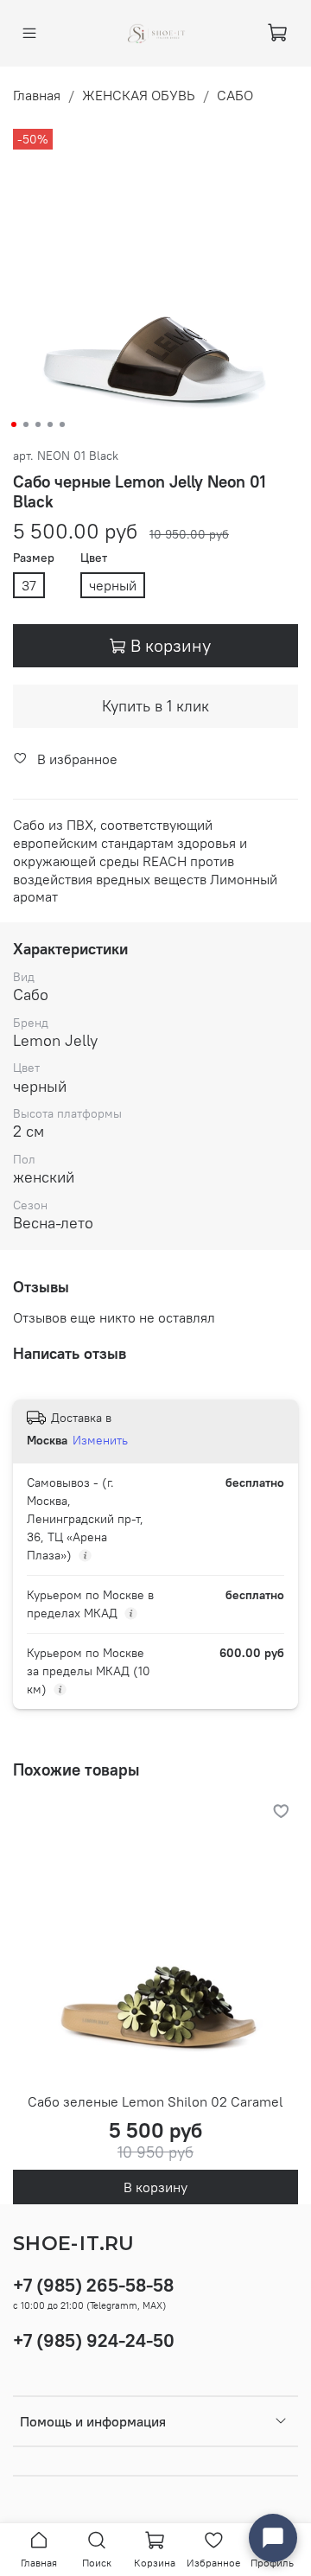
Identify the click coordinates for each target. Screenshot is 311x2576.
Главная (37, 95)
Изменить (100, 1440)
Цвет (94, 558)
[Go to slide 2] (26, 424)
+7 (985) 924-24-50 (94, 2340)
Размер (34, 558)
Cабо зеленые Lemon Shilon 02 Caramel (155, 2101)
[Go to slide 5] (62, 424)
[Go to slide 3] (38, 424)
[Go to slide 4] (50, 424)
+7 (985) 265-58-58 (93, 2285)
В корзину (155, 2187)
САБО (235, 95)
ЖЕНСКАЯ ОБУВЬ (139, 95)
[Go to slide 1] (14, 424)
